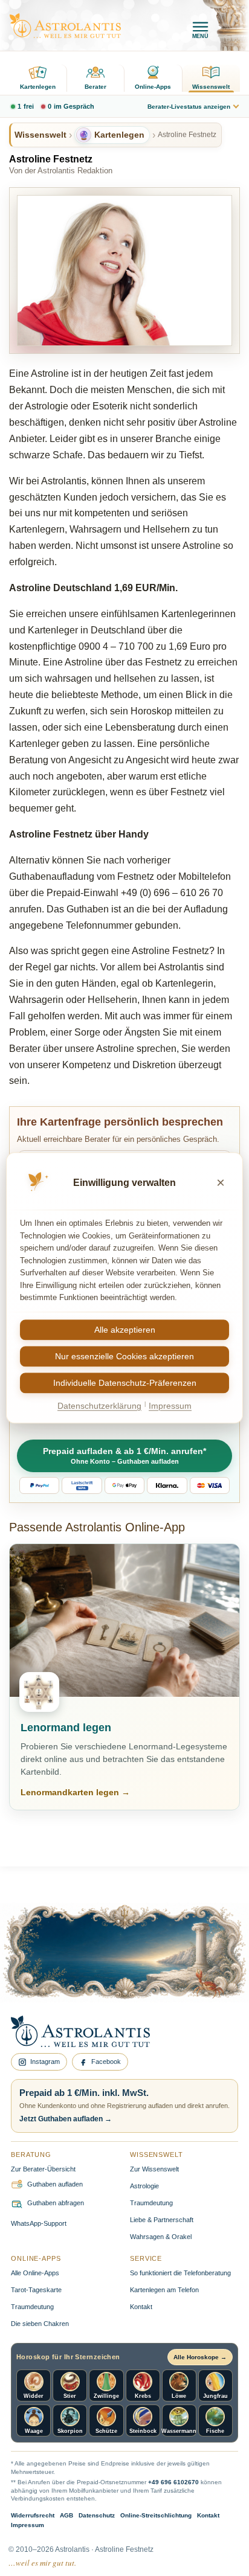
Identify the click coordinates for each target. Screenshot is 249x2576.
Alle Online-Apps (35, 2273)
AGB (66, 2515)
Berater (95, 87)
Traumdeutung (151, 2203)
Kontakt (141, 2307)
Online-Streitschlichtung (156, 2515)
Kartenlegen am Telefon (164, 2290)
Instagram (45, 2062)
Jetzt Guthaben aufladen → (66, 2119)
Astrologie (144, 2186)
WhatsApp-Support (39, 2223)
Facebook (106, 2062)
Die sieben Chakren (40, 2324)
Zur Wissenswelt (154, 2169)
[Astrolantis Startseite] (65, 26)
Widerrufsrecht (33, 2515)
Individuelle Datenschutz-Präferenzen (125, 1383)
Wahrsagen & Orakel (161, 2237)
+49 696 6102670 (173, 2482)
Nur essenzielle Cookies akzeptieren (124, 1356)
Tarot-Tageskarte (36, 2290)
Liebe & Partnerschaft (162, 2220)
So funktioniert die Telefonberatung (180, 2273)
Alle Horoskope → (200, 2357)
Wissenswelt (211, 87)
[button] (124, 1456)
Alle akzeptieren (125, 1330)
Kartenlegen (38, 87)
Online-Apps (153, 87)
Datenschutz (97, 2515)
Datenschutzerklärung (99, 1406)
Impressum (27, 2525)
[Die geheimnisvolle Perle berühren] (198, 1971)
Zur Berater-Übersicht (43, 2169)
